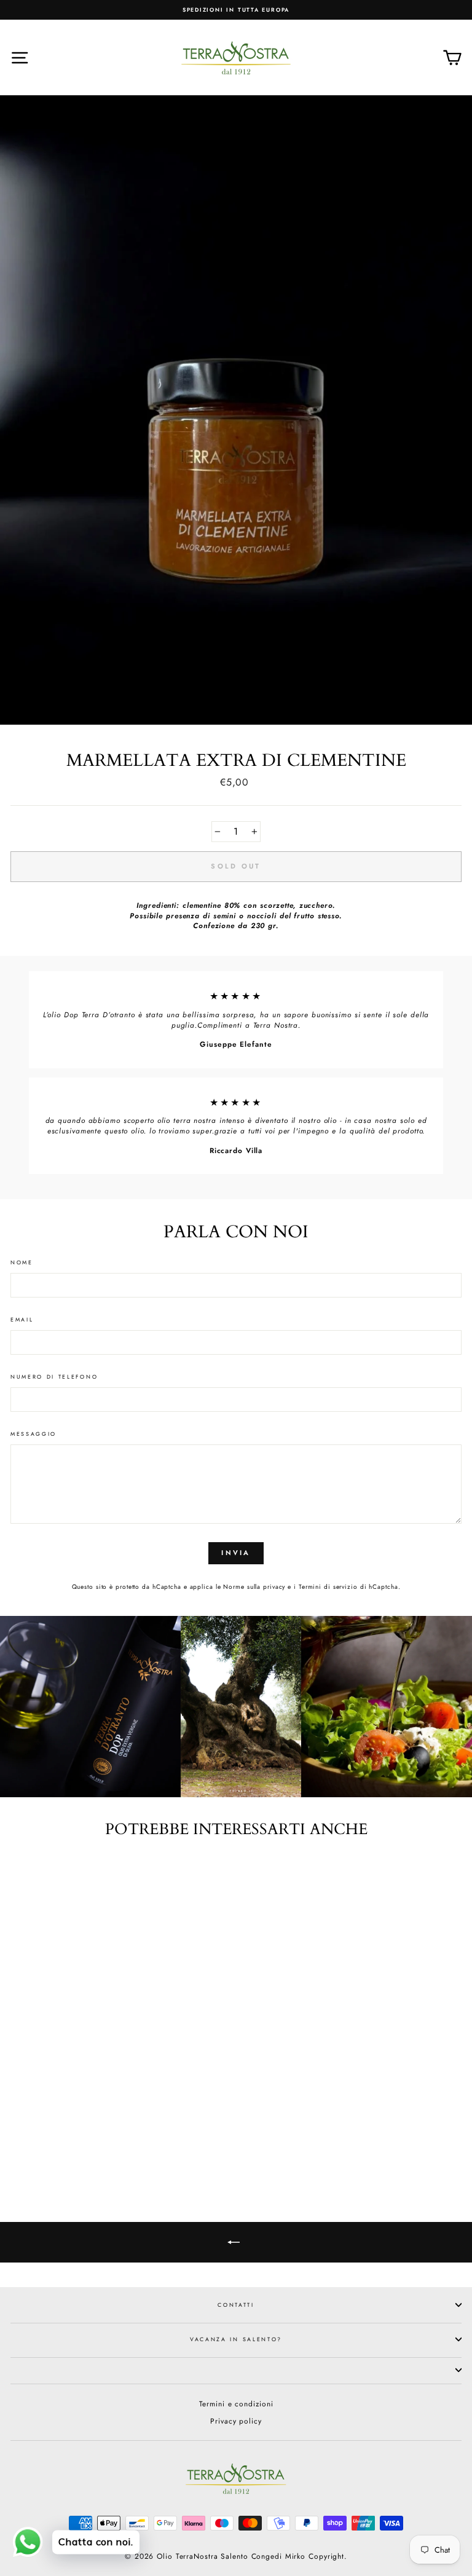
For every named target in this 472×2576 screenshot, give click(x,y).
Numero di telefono (54, 1377)
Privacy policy (236, 2421)
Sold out (97, 2137)
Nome (22, 1262)
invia (236, 1553)
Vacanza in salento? (236, 2339)
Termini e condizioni (236, 2404)
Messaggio (33, 1434)
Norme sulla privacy (254, 1587)
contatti (236, 2305)
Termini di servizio (328, 1587)
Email (22, 1320)
